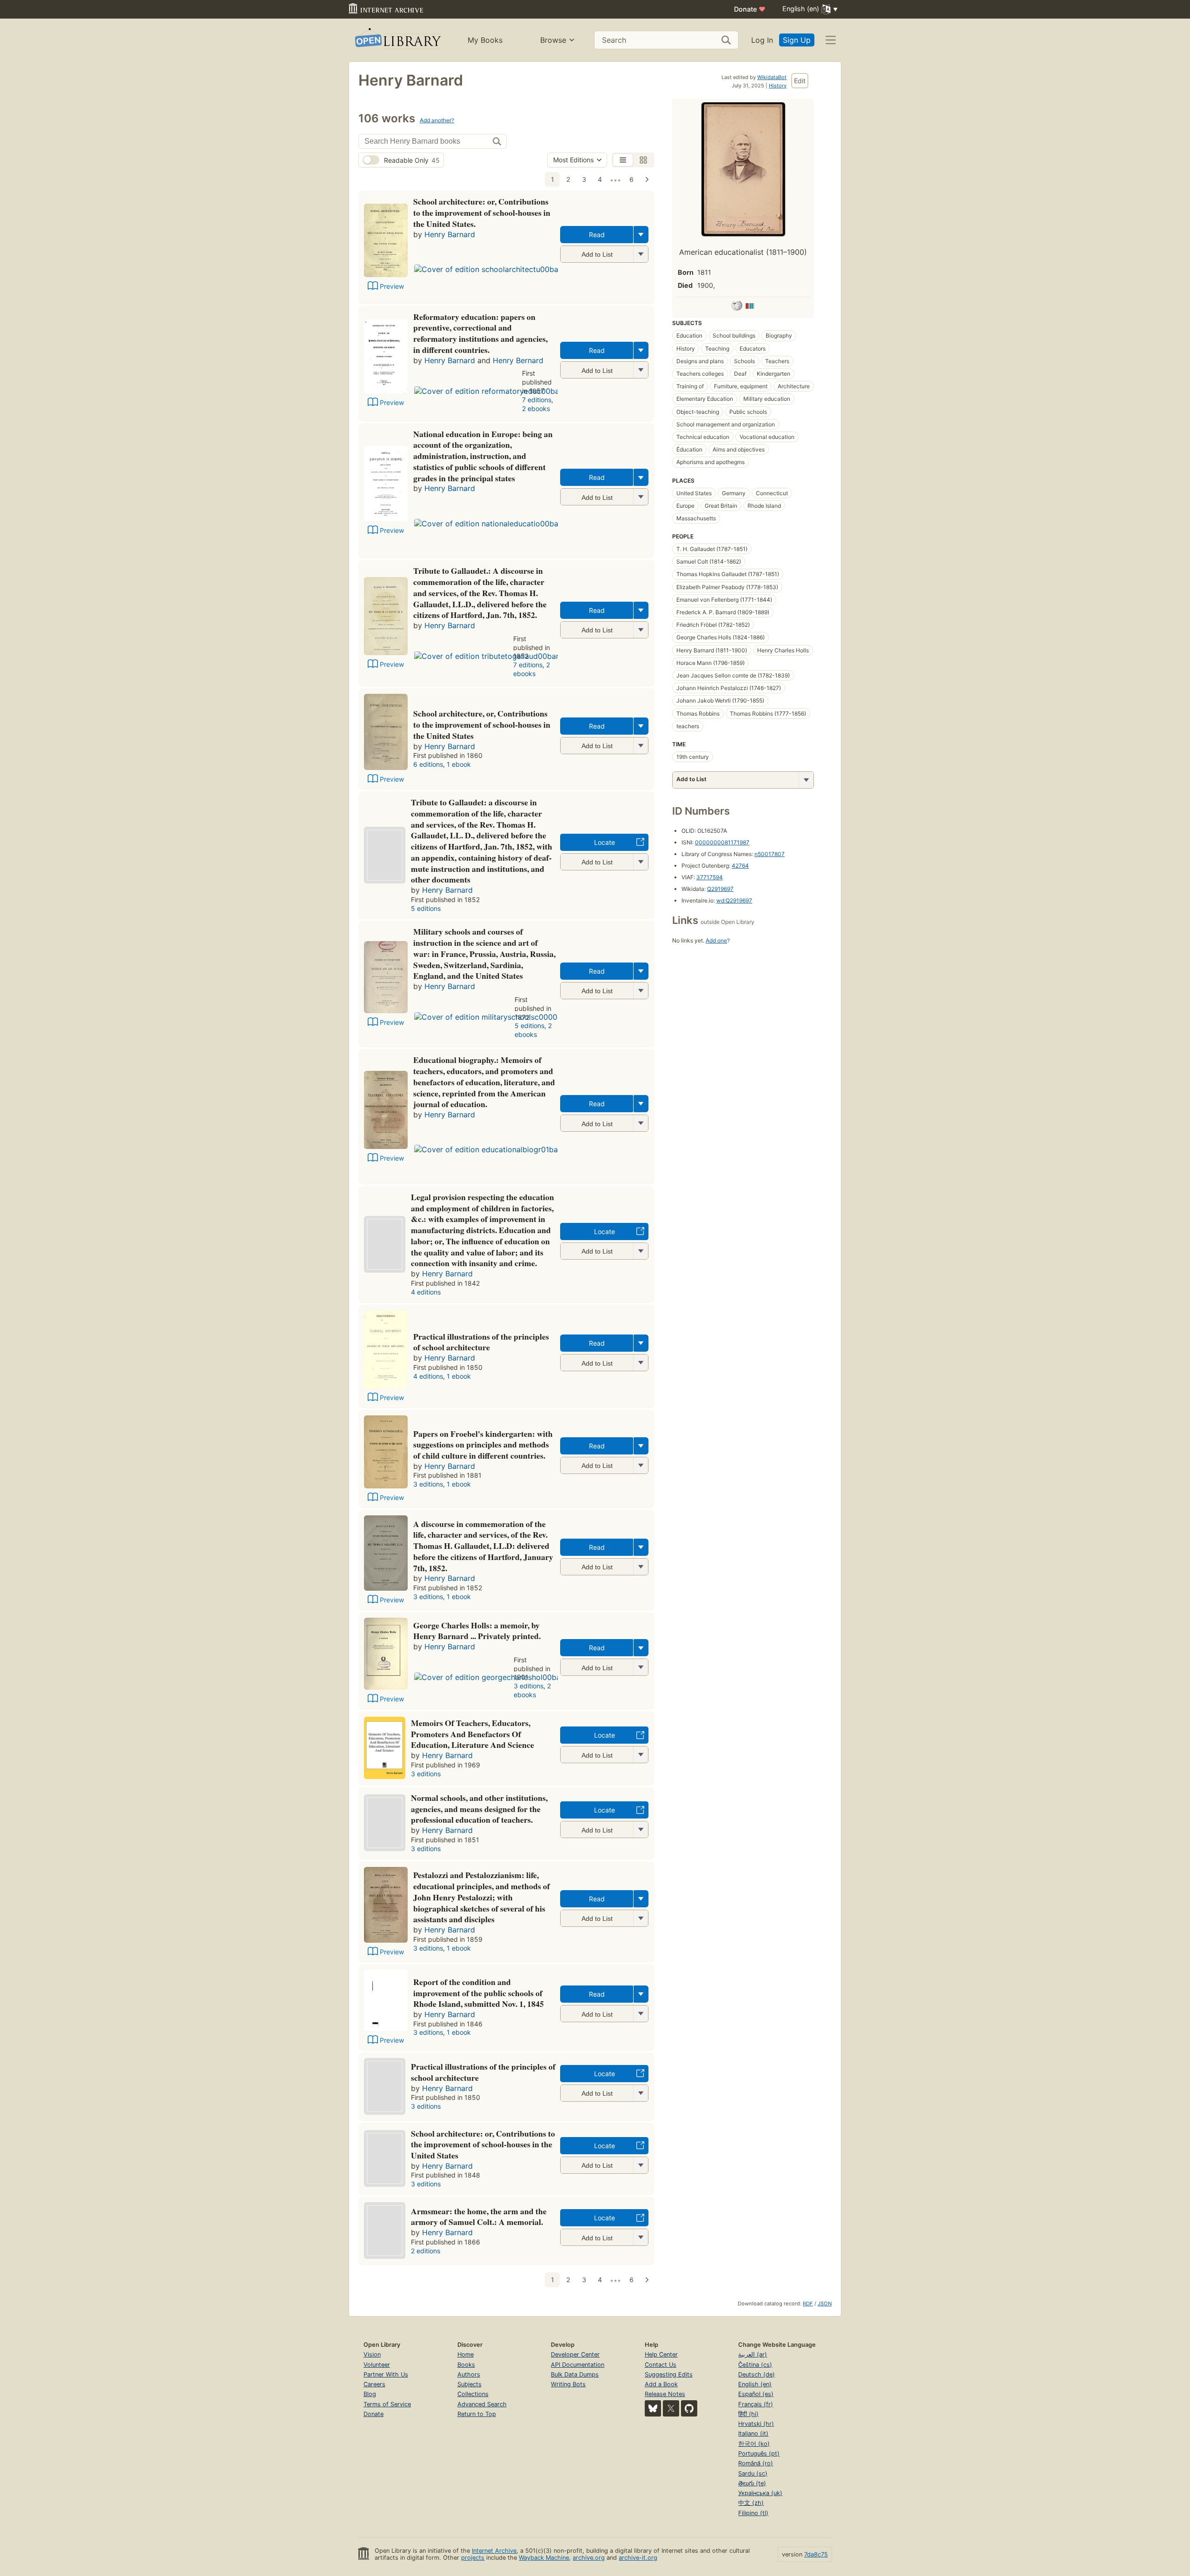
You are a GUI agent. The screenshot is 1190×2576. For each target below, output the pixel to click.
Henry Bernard (518, 360)
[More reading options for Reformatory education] (641, 370)
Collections (473, 2394)
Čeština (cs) (755, 2365)
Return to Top (477, 2414)
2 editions (426, 2251)
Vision (372, 2354)
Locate (605, 842)
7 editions (537, 400)
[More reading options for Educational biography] (641, 1123)
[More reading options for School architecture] (641, 254)
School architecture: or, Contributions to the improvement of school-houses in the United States (483, 2144)
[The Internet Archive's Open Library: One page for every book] (397, 40)
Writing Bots (568, 2384)
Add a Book (661, 2384)
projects (473, 2558)
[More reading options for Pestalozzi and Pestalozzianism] (641, 1918)
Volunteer (377, 2365)
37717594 (710, 877)
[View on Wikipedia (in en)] (737, 307)
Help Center (661, 2354)
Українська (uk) (760, 2493)
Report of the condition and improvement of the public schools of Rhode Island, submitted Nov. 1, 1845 (479, 1993)
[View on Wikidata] (750, 307)
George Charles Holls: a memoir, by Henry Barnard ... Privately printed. (477, 1631)
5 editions (426, 908)
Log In (762, 40)
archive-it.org (638, 2558)
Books (466, 2365)
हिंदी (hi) (748, 2414)
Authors (469, 2374)
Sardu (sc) (753, 2473)
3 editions (428, 1484)
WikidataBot (772, 77)
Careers (374, 2384)
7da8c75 (816, 2554)
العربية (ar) (753, 2354)
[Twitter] (671, 2408)
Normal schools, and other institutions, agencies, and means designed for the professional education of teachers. (479, 1809)
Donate (750, 9)
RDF (808, 2304)
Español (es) (756, 2394)
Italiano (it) (753, 2433)
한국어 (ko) (754, 2444)
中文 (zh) (751, 2503)
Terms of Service (387, 2404)
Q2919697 (720, 889)
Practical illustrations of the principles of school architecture (481, 1342)
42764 (740, 866)
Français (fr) (756, 2404)
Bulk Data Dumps (575, 2374)
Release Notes (665, 2394)
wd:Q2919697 (734, 900)
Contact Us (661, 2365)
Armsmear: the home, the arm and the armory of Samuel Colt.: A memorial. (479, 2217)
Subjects (469, 2384)
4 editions (426, 1292)
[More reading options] (641, 235)
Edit (800, 81)
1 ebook (459, 764)
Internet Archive (494, 2551)
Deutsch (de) (757, 2374)
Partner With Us (386, 2374)
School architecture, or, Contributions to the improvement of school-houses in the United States (482, 724)
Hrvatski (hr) (756, 2424)
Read (597, 235)
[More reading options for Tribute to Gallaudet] (641, 630)
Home (466, 2354)
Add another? (437, 120)
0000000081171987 (722, 842)
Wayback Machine (544, 2558)
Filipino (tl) (753, 2513)
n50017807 (770, 854)
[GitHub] (689, 2408)
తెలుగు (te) (752, 2483)
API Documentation (578, 2365)
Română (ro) (756, 2463)
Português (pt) (759, 2453)
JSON (825, 2304)
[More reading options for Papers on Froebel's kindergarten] (641, 1465)
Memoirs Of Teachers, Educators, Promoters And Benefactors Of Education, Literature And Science (473, 1734)
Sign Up (797, 40)
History (778, 86)
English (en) (755, 2384)
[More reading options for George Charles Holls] (641, 1667)
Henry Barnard (450, 234)
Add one (716, 940)
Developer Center (575, 2354)
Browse (553, 40)
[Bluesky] (653, 2408)
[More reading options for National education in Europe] (641, 497)
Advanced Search (482, 2404)
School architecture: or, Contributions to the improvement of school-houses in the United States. (482, 212)
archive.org (589, 2558)
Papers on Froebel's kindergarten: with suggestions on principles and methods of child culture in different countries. (483, 1445)
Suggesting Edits (669, 2374)
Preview (392, 286)
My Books (485, 40)
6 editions (428, 764)
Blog (370, 2394)
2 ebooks (536, 408)
